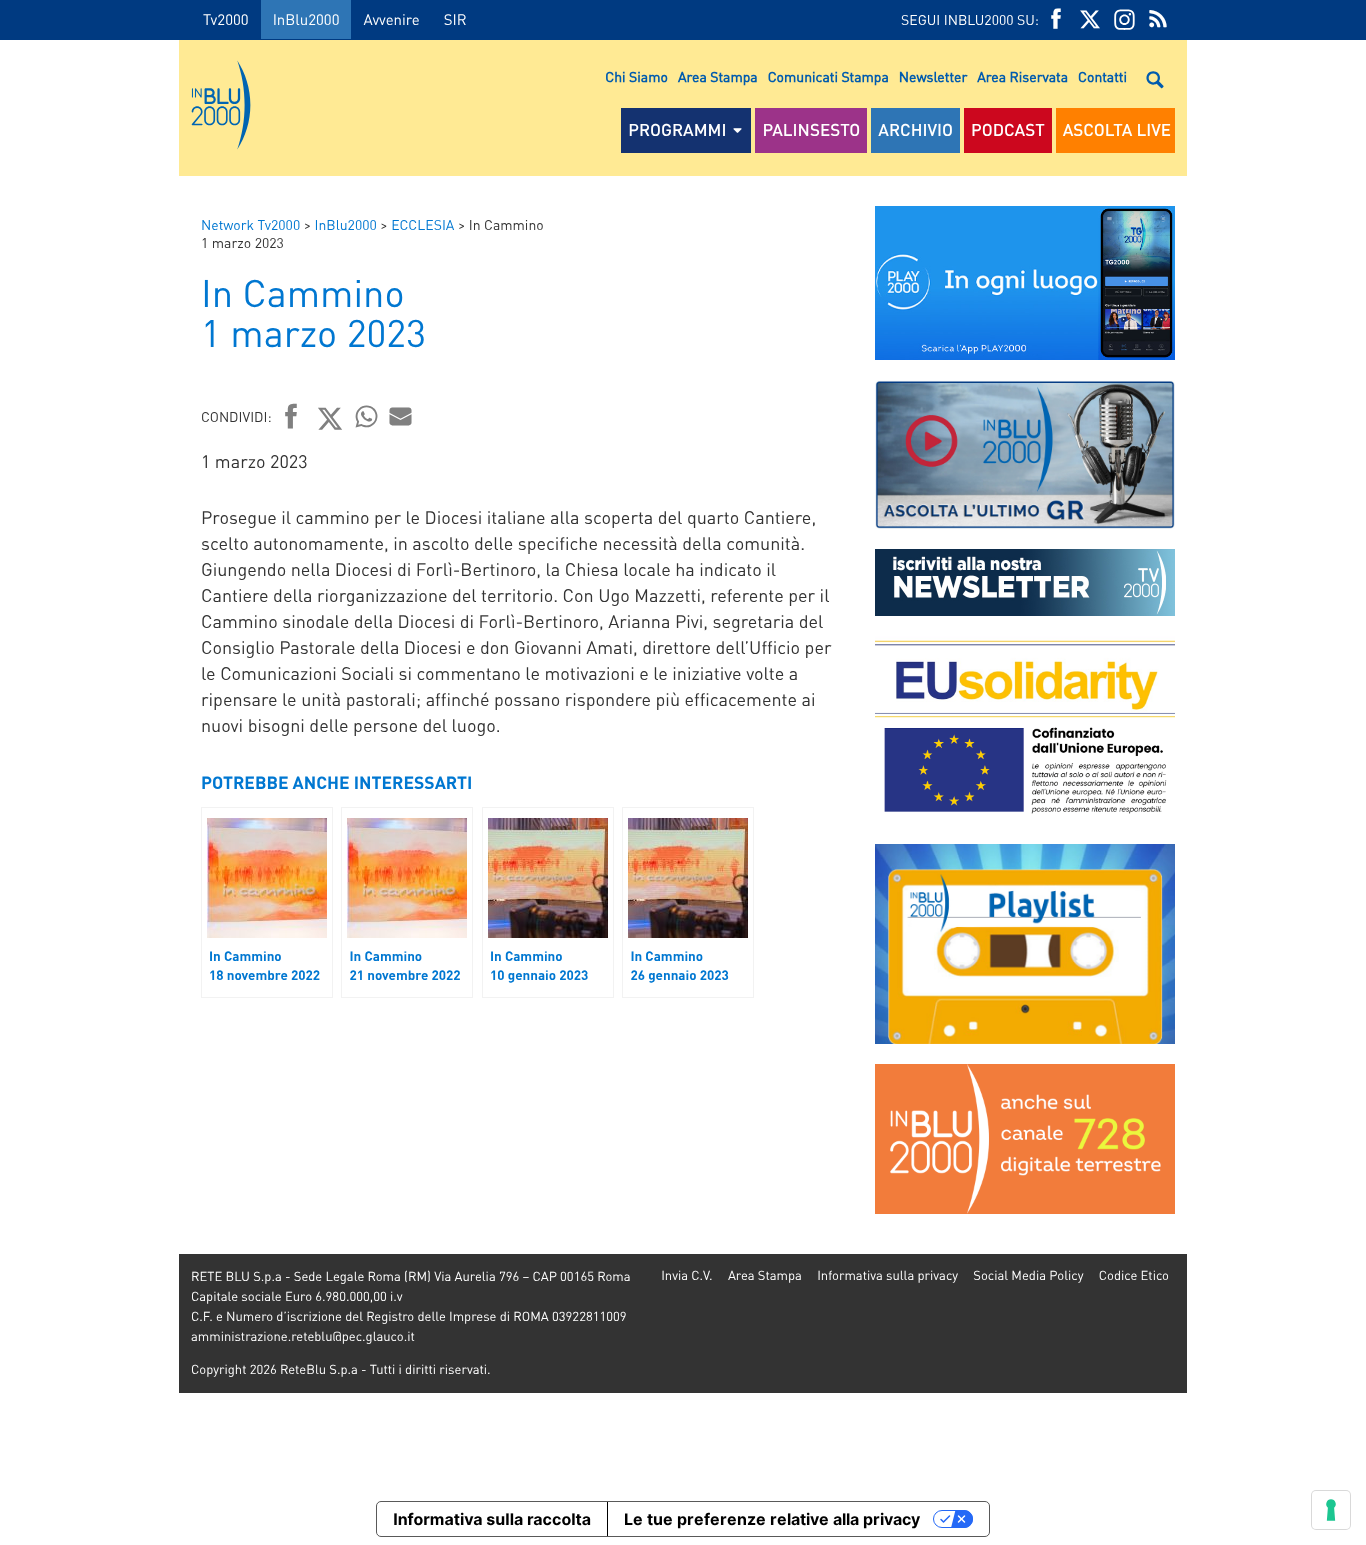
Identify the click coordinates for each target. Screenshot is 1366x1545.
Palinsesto (811, 130)
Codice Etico (1134, 1275)
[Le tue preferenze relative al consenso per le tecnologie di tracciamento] (1331, 1510)
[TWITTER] (1090, 19)
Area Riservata (1022, 77)
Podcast (1008, 130)
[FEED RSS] (1158, 19)
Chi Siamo (636, 77)
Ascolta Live (1117, 130)
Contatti (1102, 77)
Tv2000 (226, 19)
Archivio (915, 130)
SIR (455, 19)
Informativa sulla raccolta (492, 1519)
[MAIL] (401, 416)
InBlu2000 (306, 19)
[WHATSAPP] (367, 416)
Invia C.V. (686, 1275)
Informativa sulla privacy (887, 1275)
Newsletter (933, 77)
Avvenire (391, 19)
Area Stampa (718, 77)
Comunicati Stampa (828, 77)
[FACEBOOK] (1056, 19)
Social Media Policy (1028, 1275)
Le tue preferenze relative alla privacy (772, 1519)
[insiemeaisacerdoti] (89, 786)
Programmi (677, 130)
